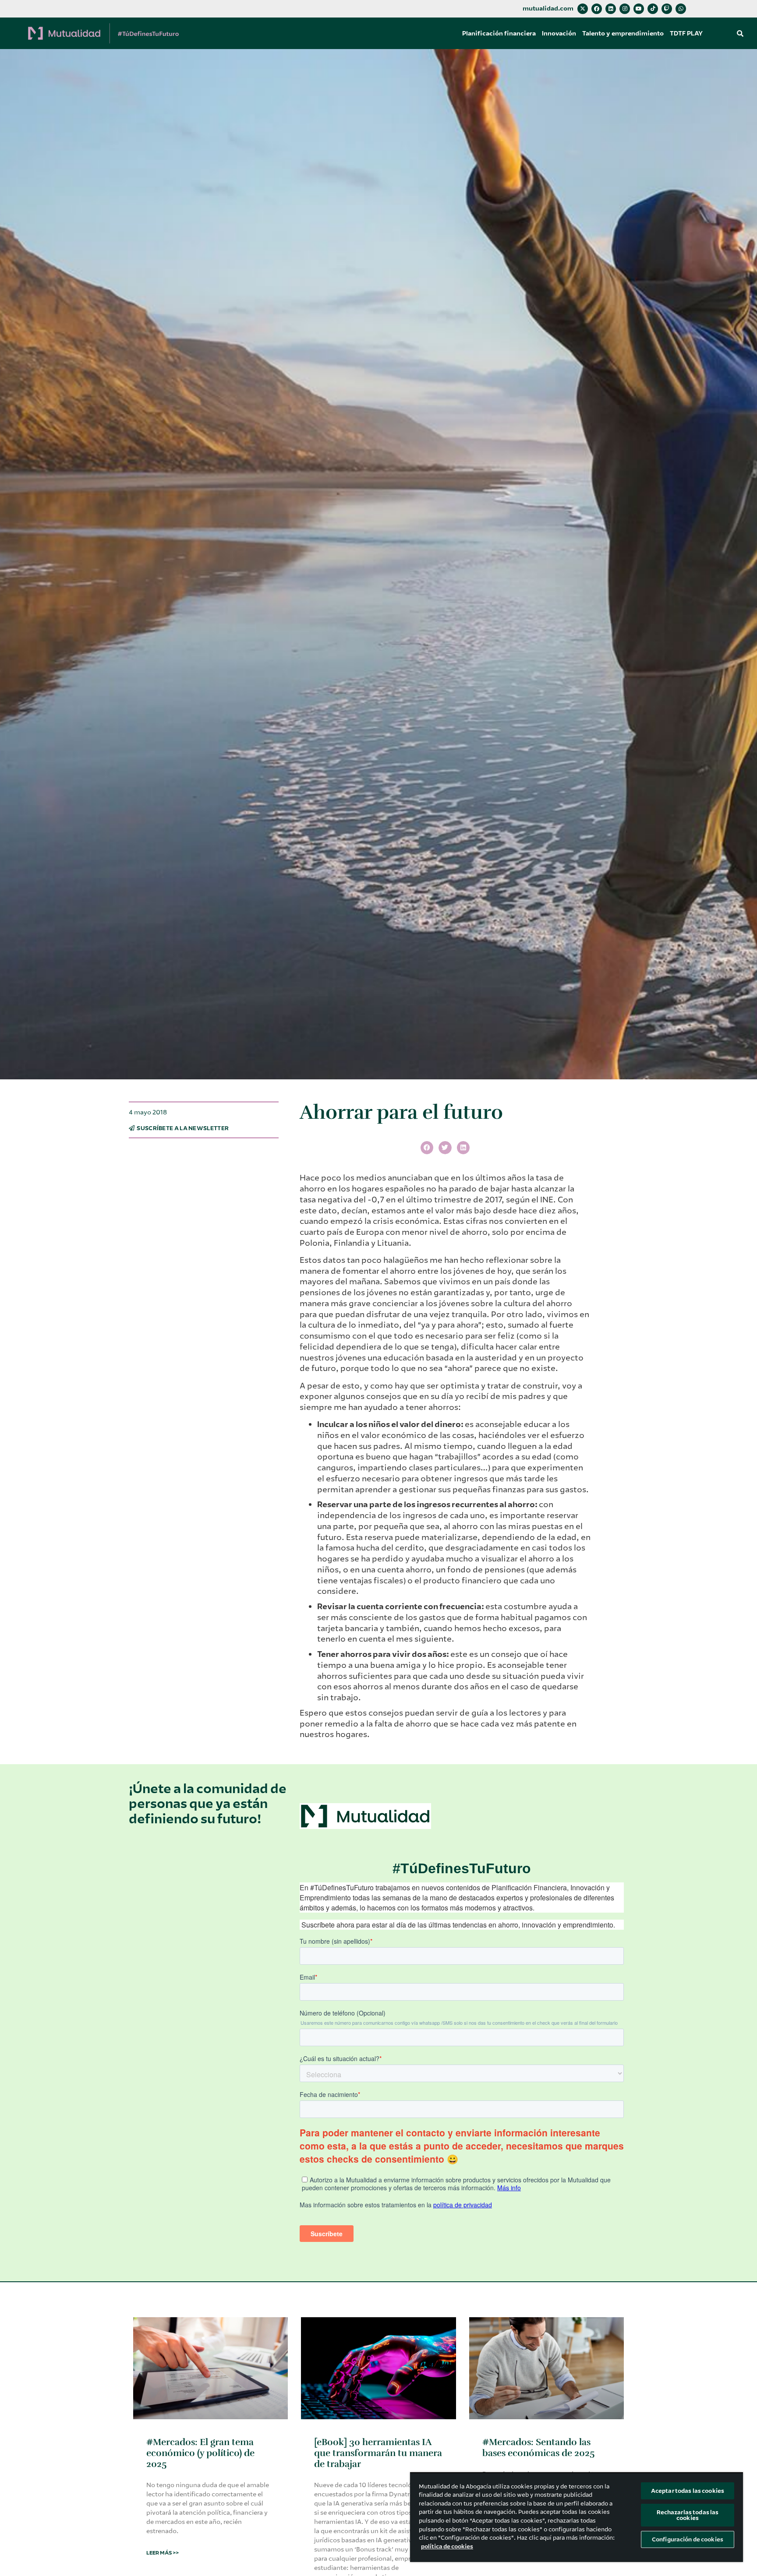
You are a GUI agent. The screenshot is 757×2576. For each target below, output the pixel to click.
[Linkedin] (611, 9)
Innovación (559, 33)
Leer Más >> (163, 2553)
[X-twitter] (583, 9)
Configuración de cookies (688, 2539)
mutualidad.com (548, 9)
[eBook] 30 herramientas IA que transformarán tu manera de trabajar (378, 2453)
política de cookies (447, 2546)
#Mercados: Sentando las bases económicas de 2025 (539, 2447)
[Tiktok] (653, 9)
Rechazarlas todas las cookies (688, 2515)
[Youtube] (639, 9)
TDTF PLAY (686, 33)
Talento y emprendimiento (623, 33)
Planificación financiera (499, 33)
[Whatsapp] (681, 9)
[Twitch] (667, 9)
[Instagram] (625, 9)
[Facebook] (597, 9)
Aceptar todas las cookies (688, 2491)
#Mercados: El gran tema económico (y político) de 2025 (200, 2453)
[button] (740, 33)
